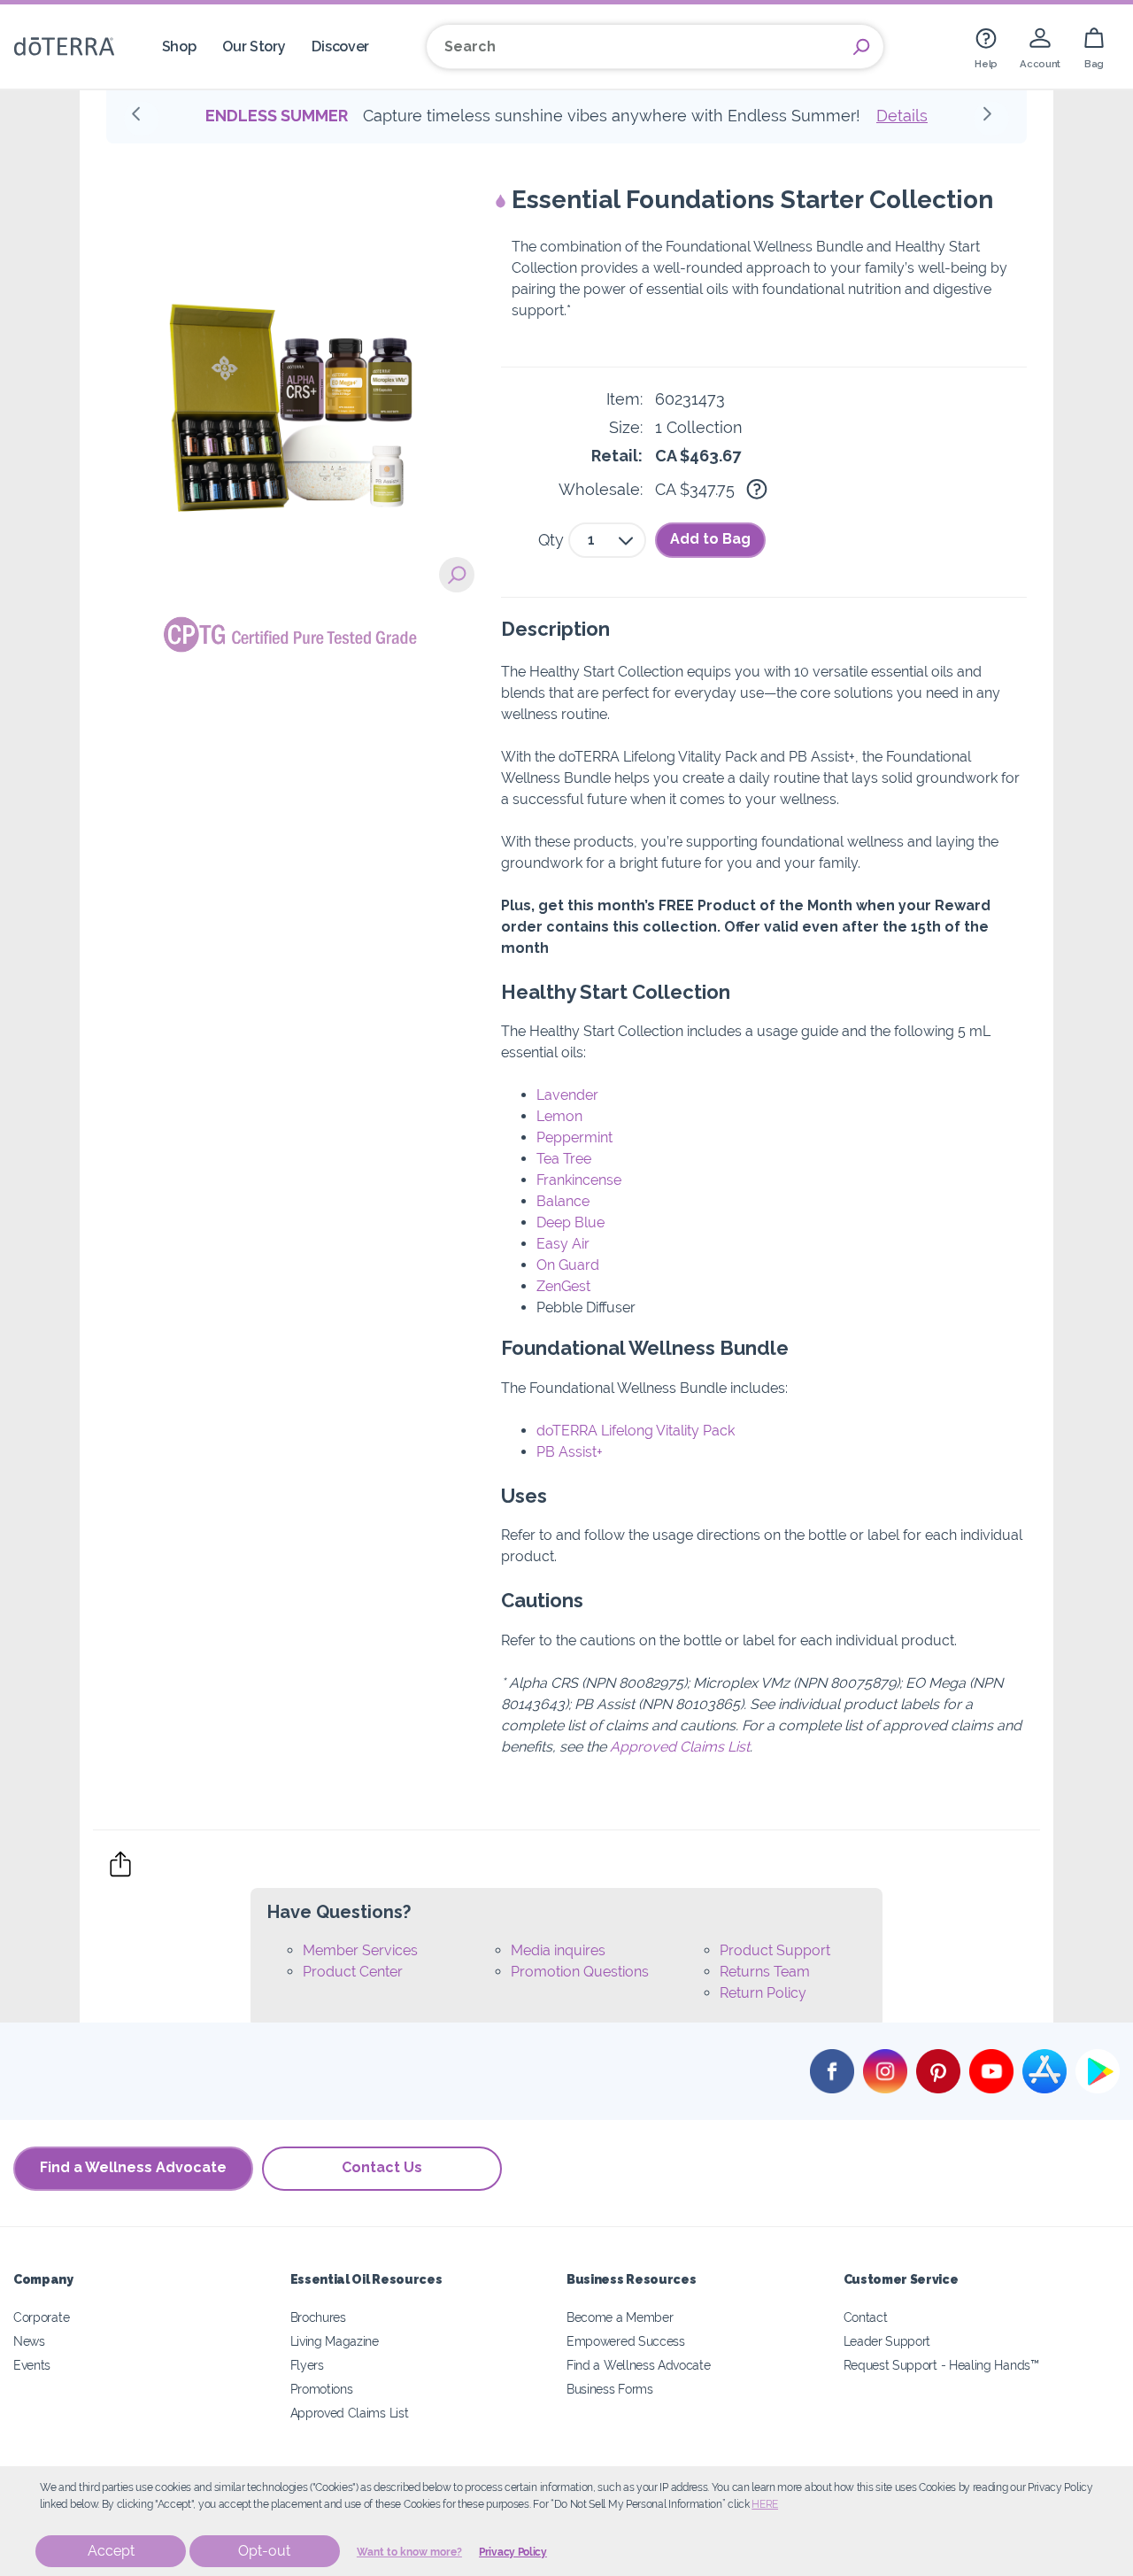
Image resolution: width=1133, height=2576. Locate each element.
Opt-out (264, 2551)
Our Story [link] (254, 46)
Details (902, 116)
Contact (866, 2317)
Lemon (559, 1116)
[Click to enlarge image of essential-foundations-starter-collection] (457, 575)
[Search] (861, 47)
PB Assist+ (570, 1452)
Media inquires (558, 1950)
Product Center (353, 1972)
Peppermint (574, 1137)
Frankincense (579, 1180)
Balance (563, 1201)
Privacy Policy (513, 2552)
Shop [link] (179, 46)
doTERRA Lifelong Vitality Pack (636, 1431)
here (765, 2504)
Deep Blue (570, 1222)
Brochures (318, 2317)
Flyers (307, 2365)
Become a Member (620, 2317)
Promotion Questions (580, 1972)
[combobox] (607, 540)
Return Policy (763, 1993)
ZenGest (563, 1286)
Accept (111, 2551)
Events (32, 2365)
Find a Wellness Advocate (133, 2167)
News (29, 2341)
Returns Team (765, 1972)
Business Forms (610, 2389)
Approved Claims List (680, 1747)
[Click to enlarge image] (290, 369)
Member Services (360, 1950)
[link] (986, 46)
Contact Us (382, 2167)
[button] (142, 119)
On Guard (568, 1265)
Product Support (775, 1950)
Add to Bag (710, 539)
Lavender (567, 1095)
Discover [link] (340, 46)
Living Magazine (335, 2341)
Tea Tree (564, 1159)
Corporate (41, 2317)
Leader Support (887, 2341)
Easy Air (563, 1244)
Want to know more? (409, 2552)
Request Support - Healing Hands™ (941, 2365)
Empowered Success (626, 2341)
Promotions (322, 2389)
